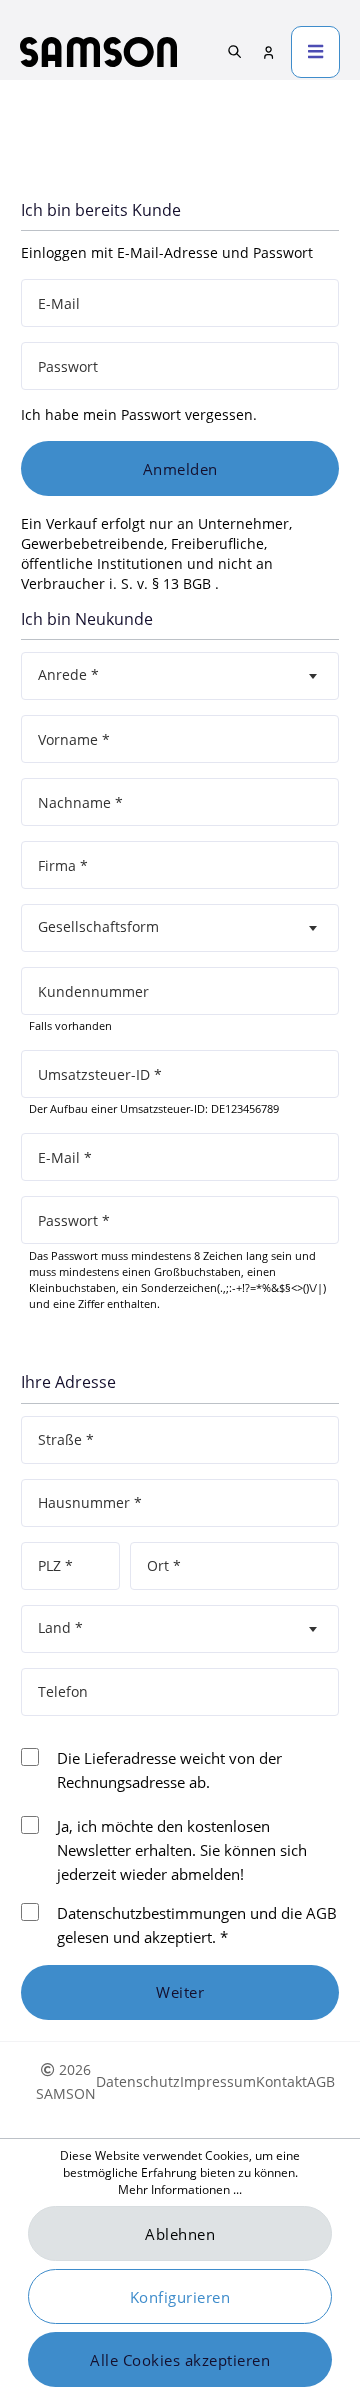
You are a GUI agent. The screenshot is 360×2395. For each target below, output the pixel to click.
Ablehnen (180, 2234)
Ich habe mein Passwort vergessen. (139, 414)
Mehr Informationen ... (180, 2189)
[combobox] (180, 676)
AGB (321, 1913)
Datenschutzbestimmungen (151, 1913)
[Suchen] (235, 51)
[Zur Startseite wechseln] (98, 52)
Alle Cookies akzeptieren (180, 2360)
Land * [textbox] (60, 1627)
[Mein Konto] (269, 52)
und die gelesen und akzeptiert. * (197, 1925)
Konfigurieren (180, 2297)
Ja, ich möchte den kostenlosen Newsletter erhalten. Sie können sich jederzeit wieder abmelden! (182, 1850)
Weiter (180, 1992)
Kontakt (281, 2081)
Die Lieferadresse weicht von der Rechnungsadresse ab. (169, 1770)
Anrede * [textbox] (68, 674)
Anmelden (180, 469)
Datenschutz (138, 2081)
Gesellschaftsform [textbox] (98, 926)
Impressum (218, 2081)
